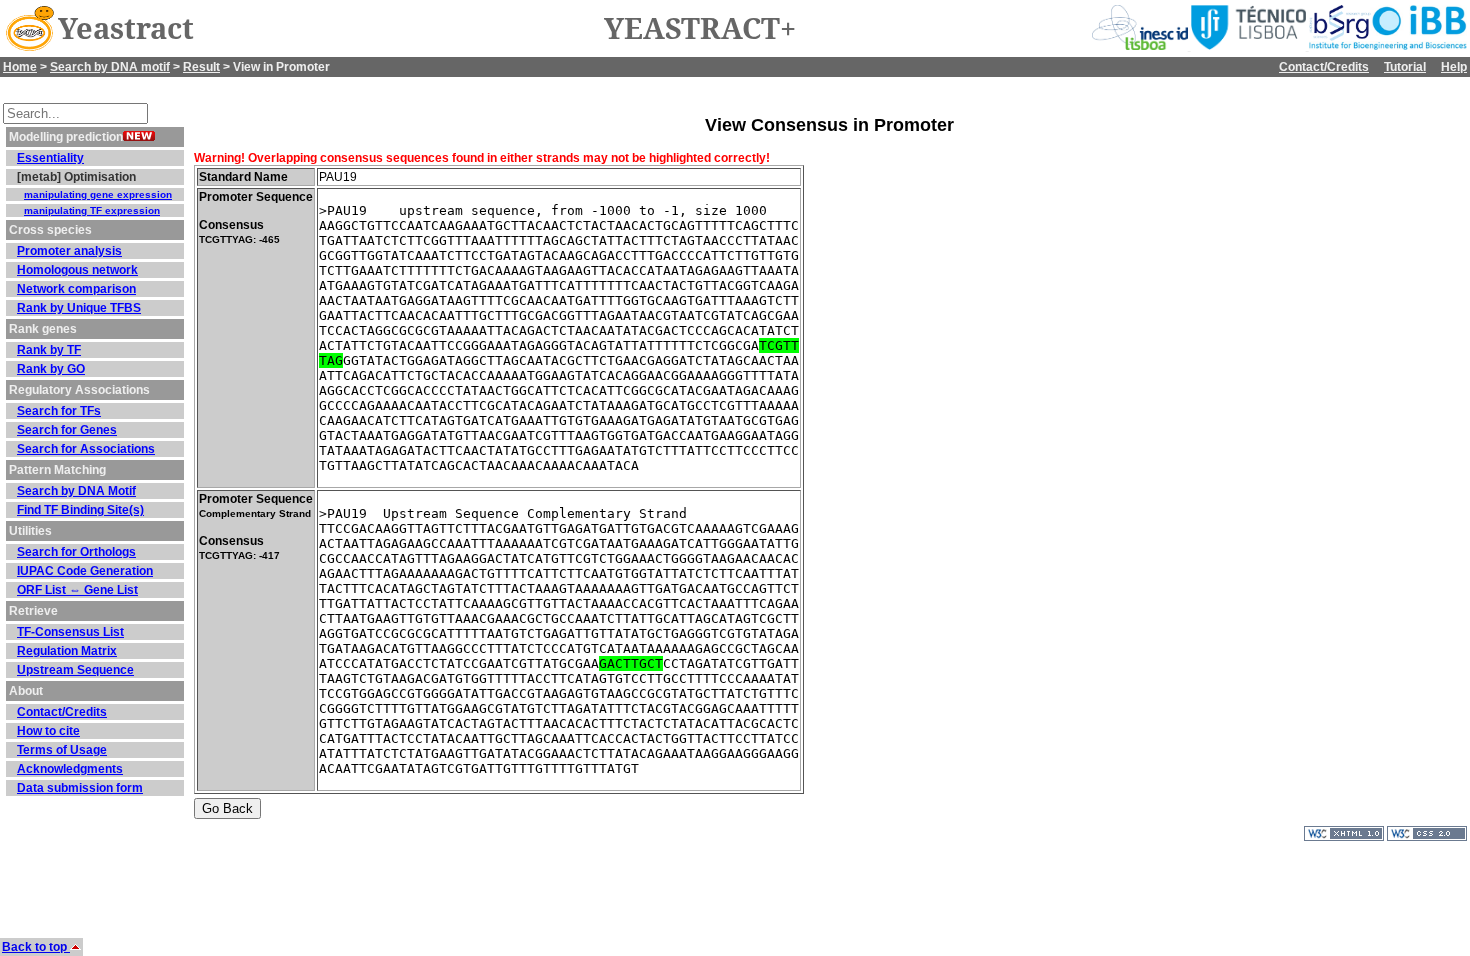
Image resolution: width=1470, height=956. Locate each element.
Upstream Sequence (75, 670)
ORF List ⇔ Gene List (77, 590)
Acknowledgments (70, 769)
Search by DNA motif (110, 67)
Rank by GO (51, 369)
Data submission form (80, 788)
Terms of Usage (62, 750)
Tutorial (1405, 67)
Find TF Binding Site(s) (80, 510)
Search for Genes (67, 430)
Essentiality (50, 158)
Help (1454, 67)
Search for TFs (59, 411)
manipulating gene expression (98, 194)
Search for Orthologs (76, 552)
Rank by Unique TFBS (79, 308)
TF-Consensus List (70, 632)
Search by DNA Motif (76, 491)
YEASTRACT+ (700, 29)
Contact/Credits (1324, 67)
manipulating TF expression (92, 210)
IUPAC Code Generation (85, 571)
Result (201, 67)
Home (20, 67)
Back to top (36, 947)
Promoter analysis (69, 251)
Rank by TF (49, 350)
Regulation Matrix (67, 651)
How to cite (48, 731)
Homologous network (77, 270)
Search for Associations (86, 449)
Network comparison (76, 289)
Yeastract (126, 29)
